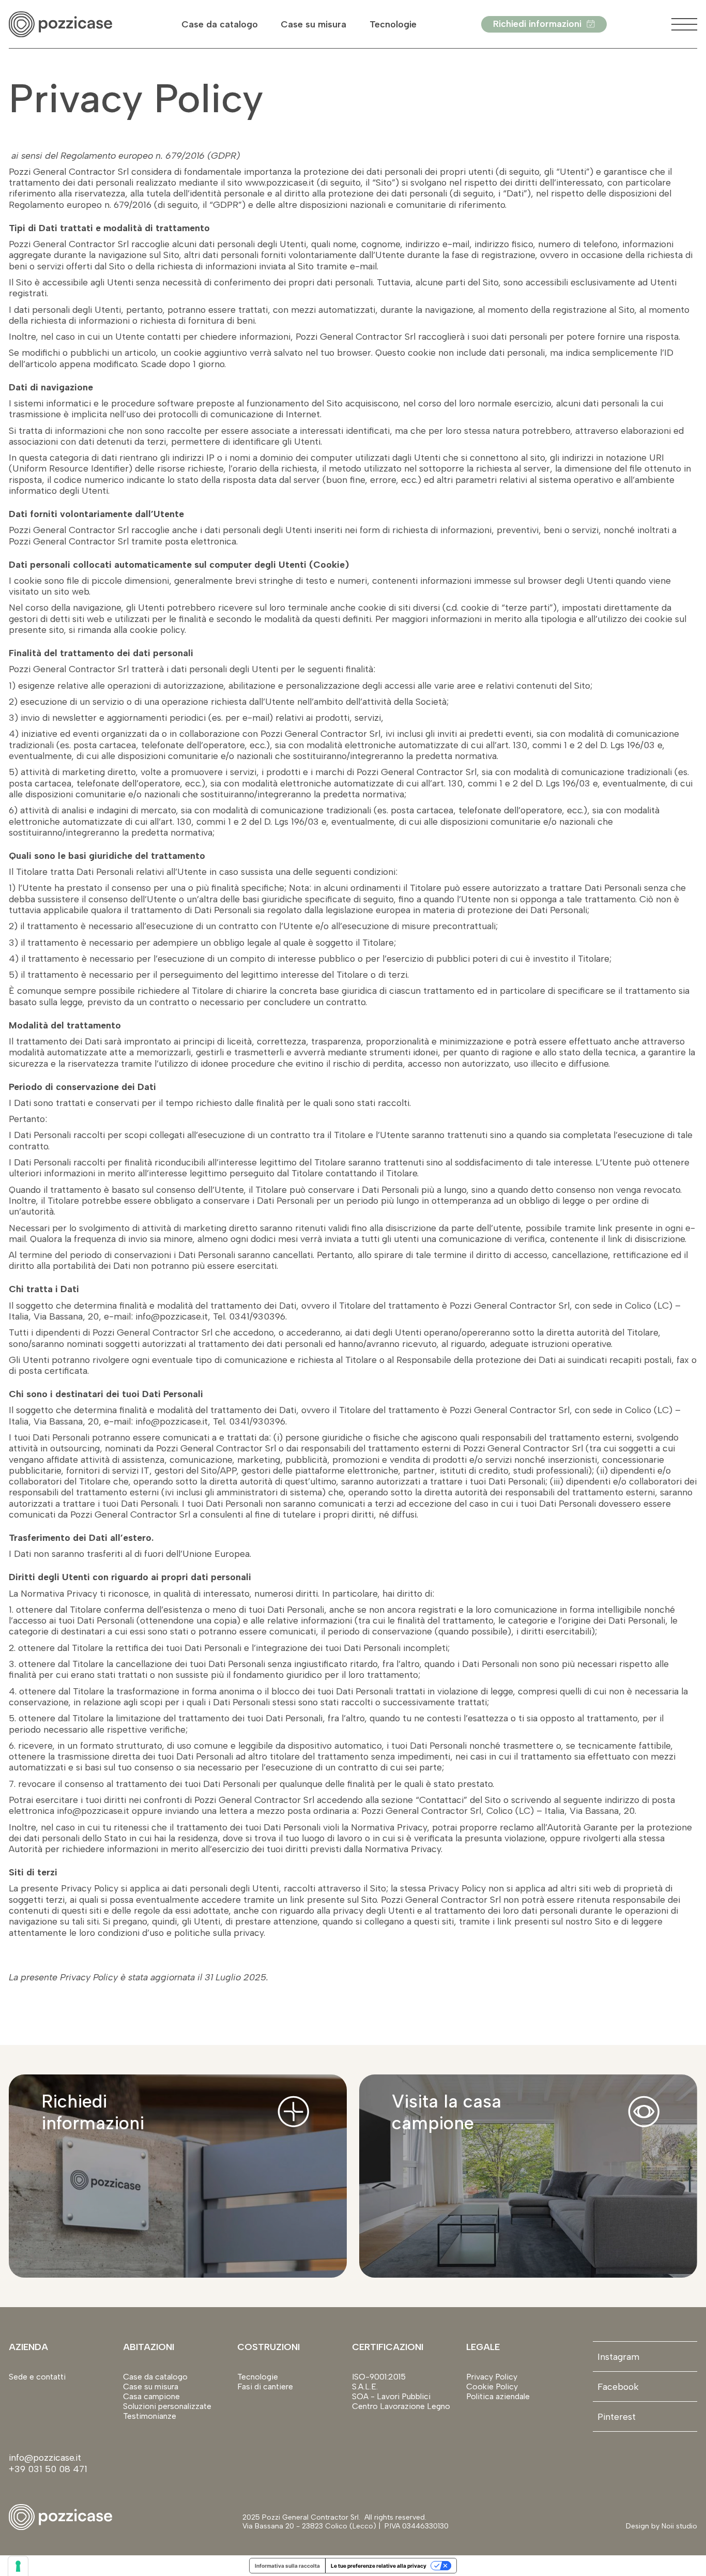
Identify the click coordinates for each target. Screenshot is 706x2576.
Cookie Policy (492, 2386)
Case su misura (313, 24)
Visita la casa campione (447, 2112)
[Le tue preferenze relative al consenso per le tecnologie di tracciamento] (18, 2566)
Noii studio (678, 2526)
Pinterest (617, 2416)
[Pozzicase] (60, 25)
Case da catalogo (220, 24)
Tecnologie (393, 24)
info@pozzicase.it (46, 2457)
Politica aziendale (498, 2396)
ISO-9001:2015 (379, 2377)
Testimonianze (150, 2416)
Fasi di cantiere (265, 2386)
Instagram (618, 2357)
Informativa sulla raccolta (287, 2566)
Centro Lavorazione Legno (401, 2406)
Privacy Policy (492, 2377)
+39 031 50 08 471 (48, 2469)
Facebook (618, 2386)
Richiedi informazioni (537, 24)
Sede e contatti (37, 2377)
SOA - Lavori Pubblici (391, 2396)
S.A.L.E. (365, 2386)
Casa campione (151, 2396)
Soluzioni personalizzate (167, 2406)
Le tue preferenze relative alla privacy (379, 2566)
